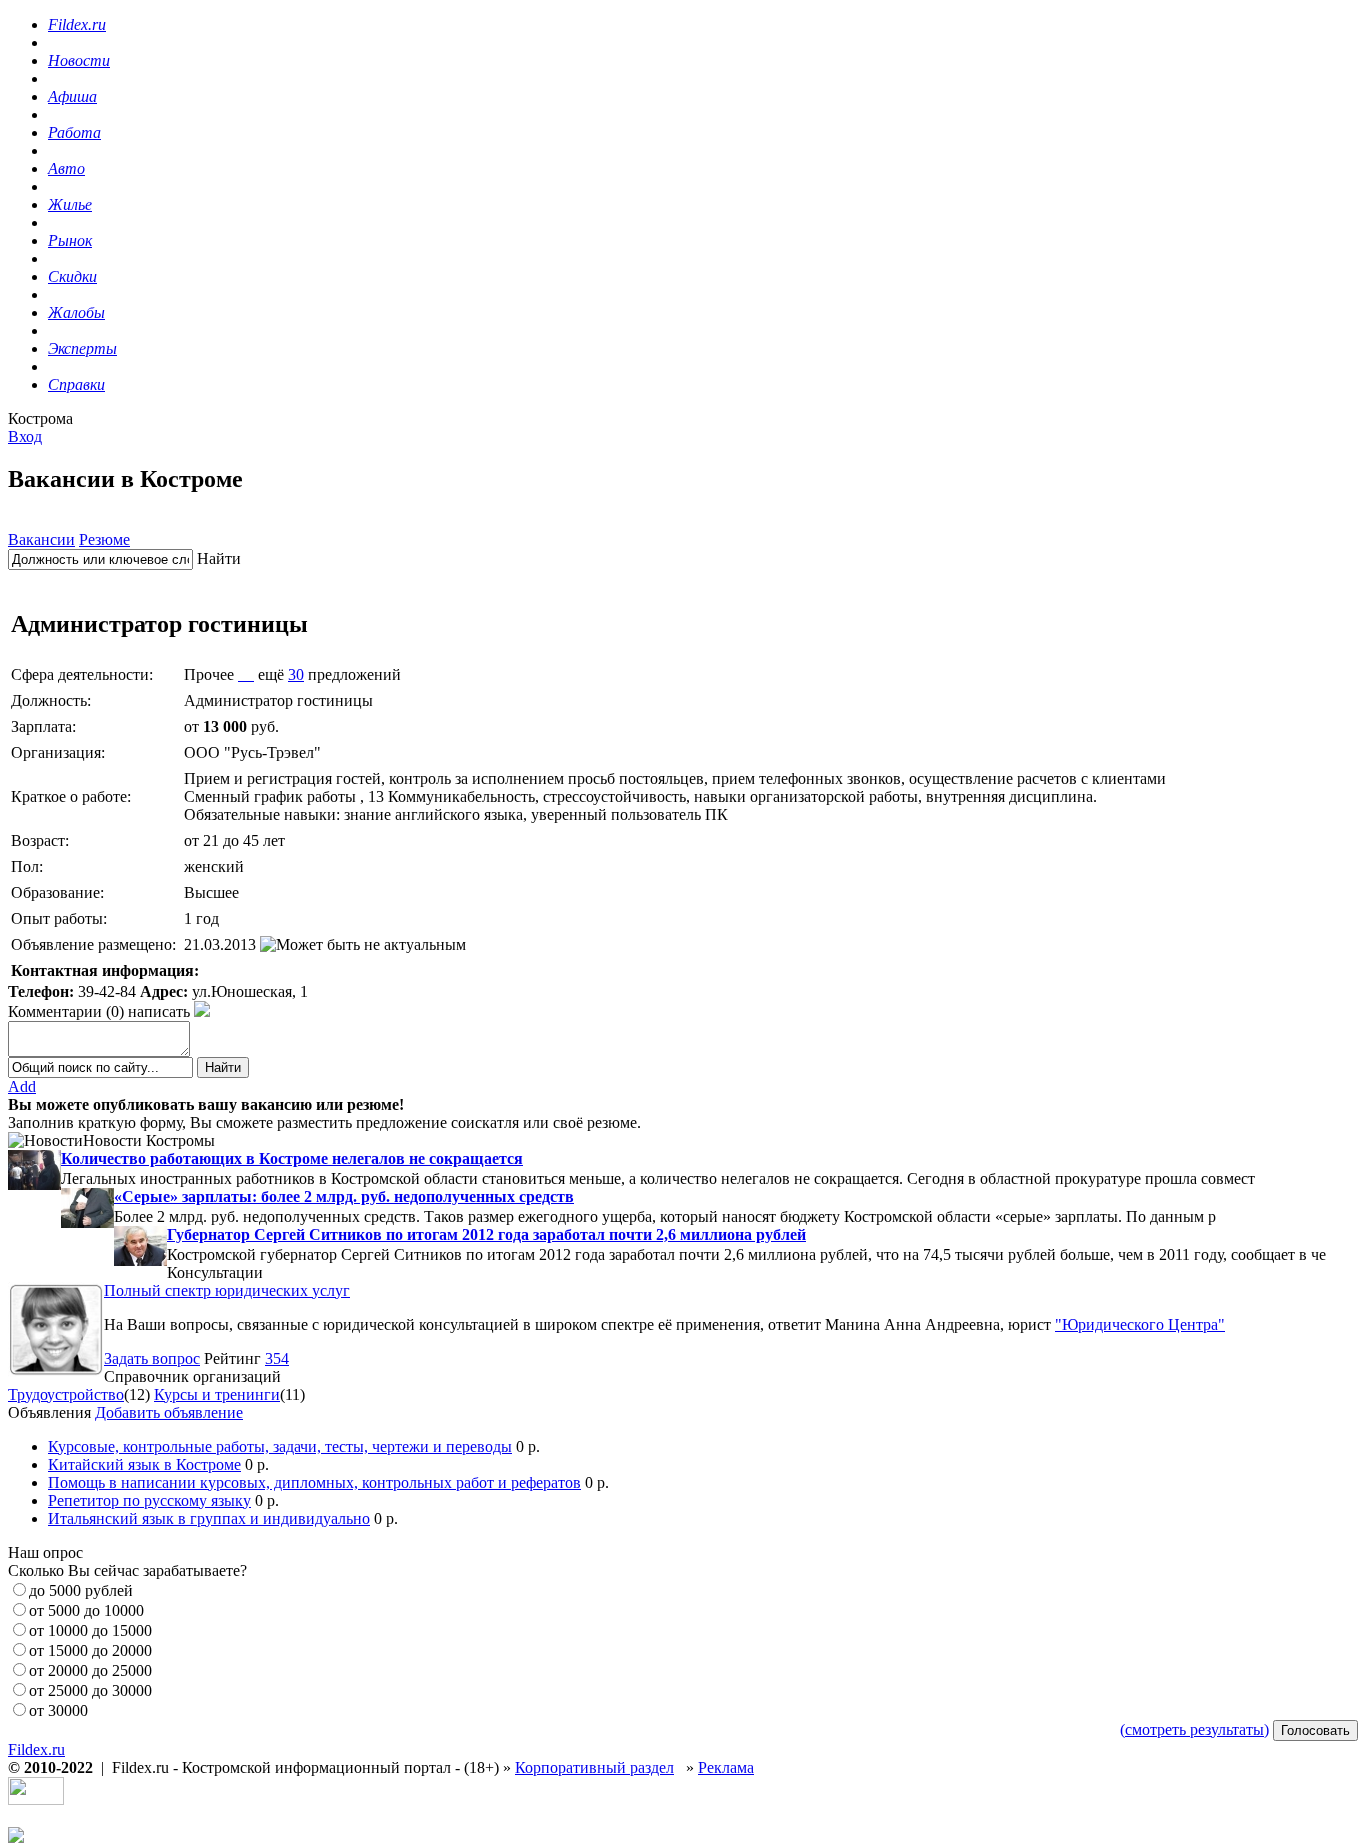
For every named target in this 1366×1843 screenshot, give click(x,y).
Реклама (726, 1767)
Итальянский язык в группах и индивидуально (209, 1518)
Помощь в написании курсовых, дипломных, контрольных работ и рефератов (314, 1482)
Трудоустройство (66, 1394)
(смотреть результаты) (1194, 1729)
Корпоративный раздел (594, 1767)
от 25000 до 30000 (90, 1690)
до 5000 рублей (81, 1590)
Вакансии (41, 539)
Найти (219, 558)
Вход (25, 436)
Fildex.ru (36, 1749)
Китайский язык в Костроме (144, 1464)
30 (296, 674)
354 (277, 1358)
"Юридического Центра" (1140, 1324)
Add (22, 1086)
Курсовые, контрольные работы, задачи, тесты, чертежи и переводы (280, 1446)
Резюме (104, 539)
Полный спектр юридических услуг (227, 1290)
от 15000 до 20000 (90, 1650)
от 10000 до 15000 (90, 1630)
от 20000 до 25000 (90, 1670)
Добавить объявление (169, 1412)
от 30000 (58, 1710)
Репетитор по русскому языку (149, 1500)
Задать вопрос (152, 1358)
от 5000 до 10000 (86, 1610)
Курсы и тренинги (217, 1394)
